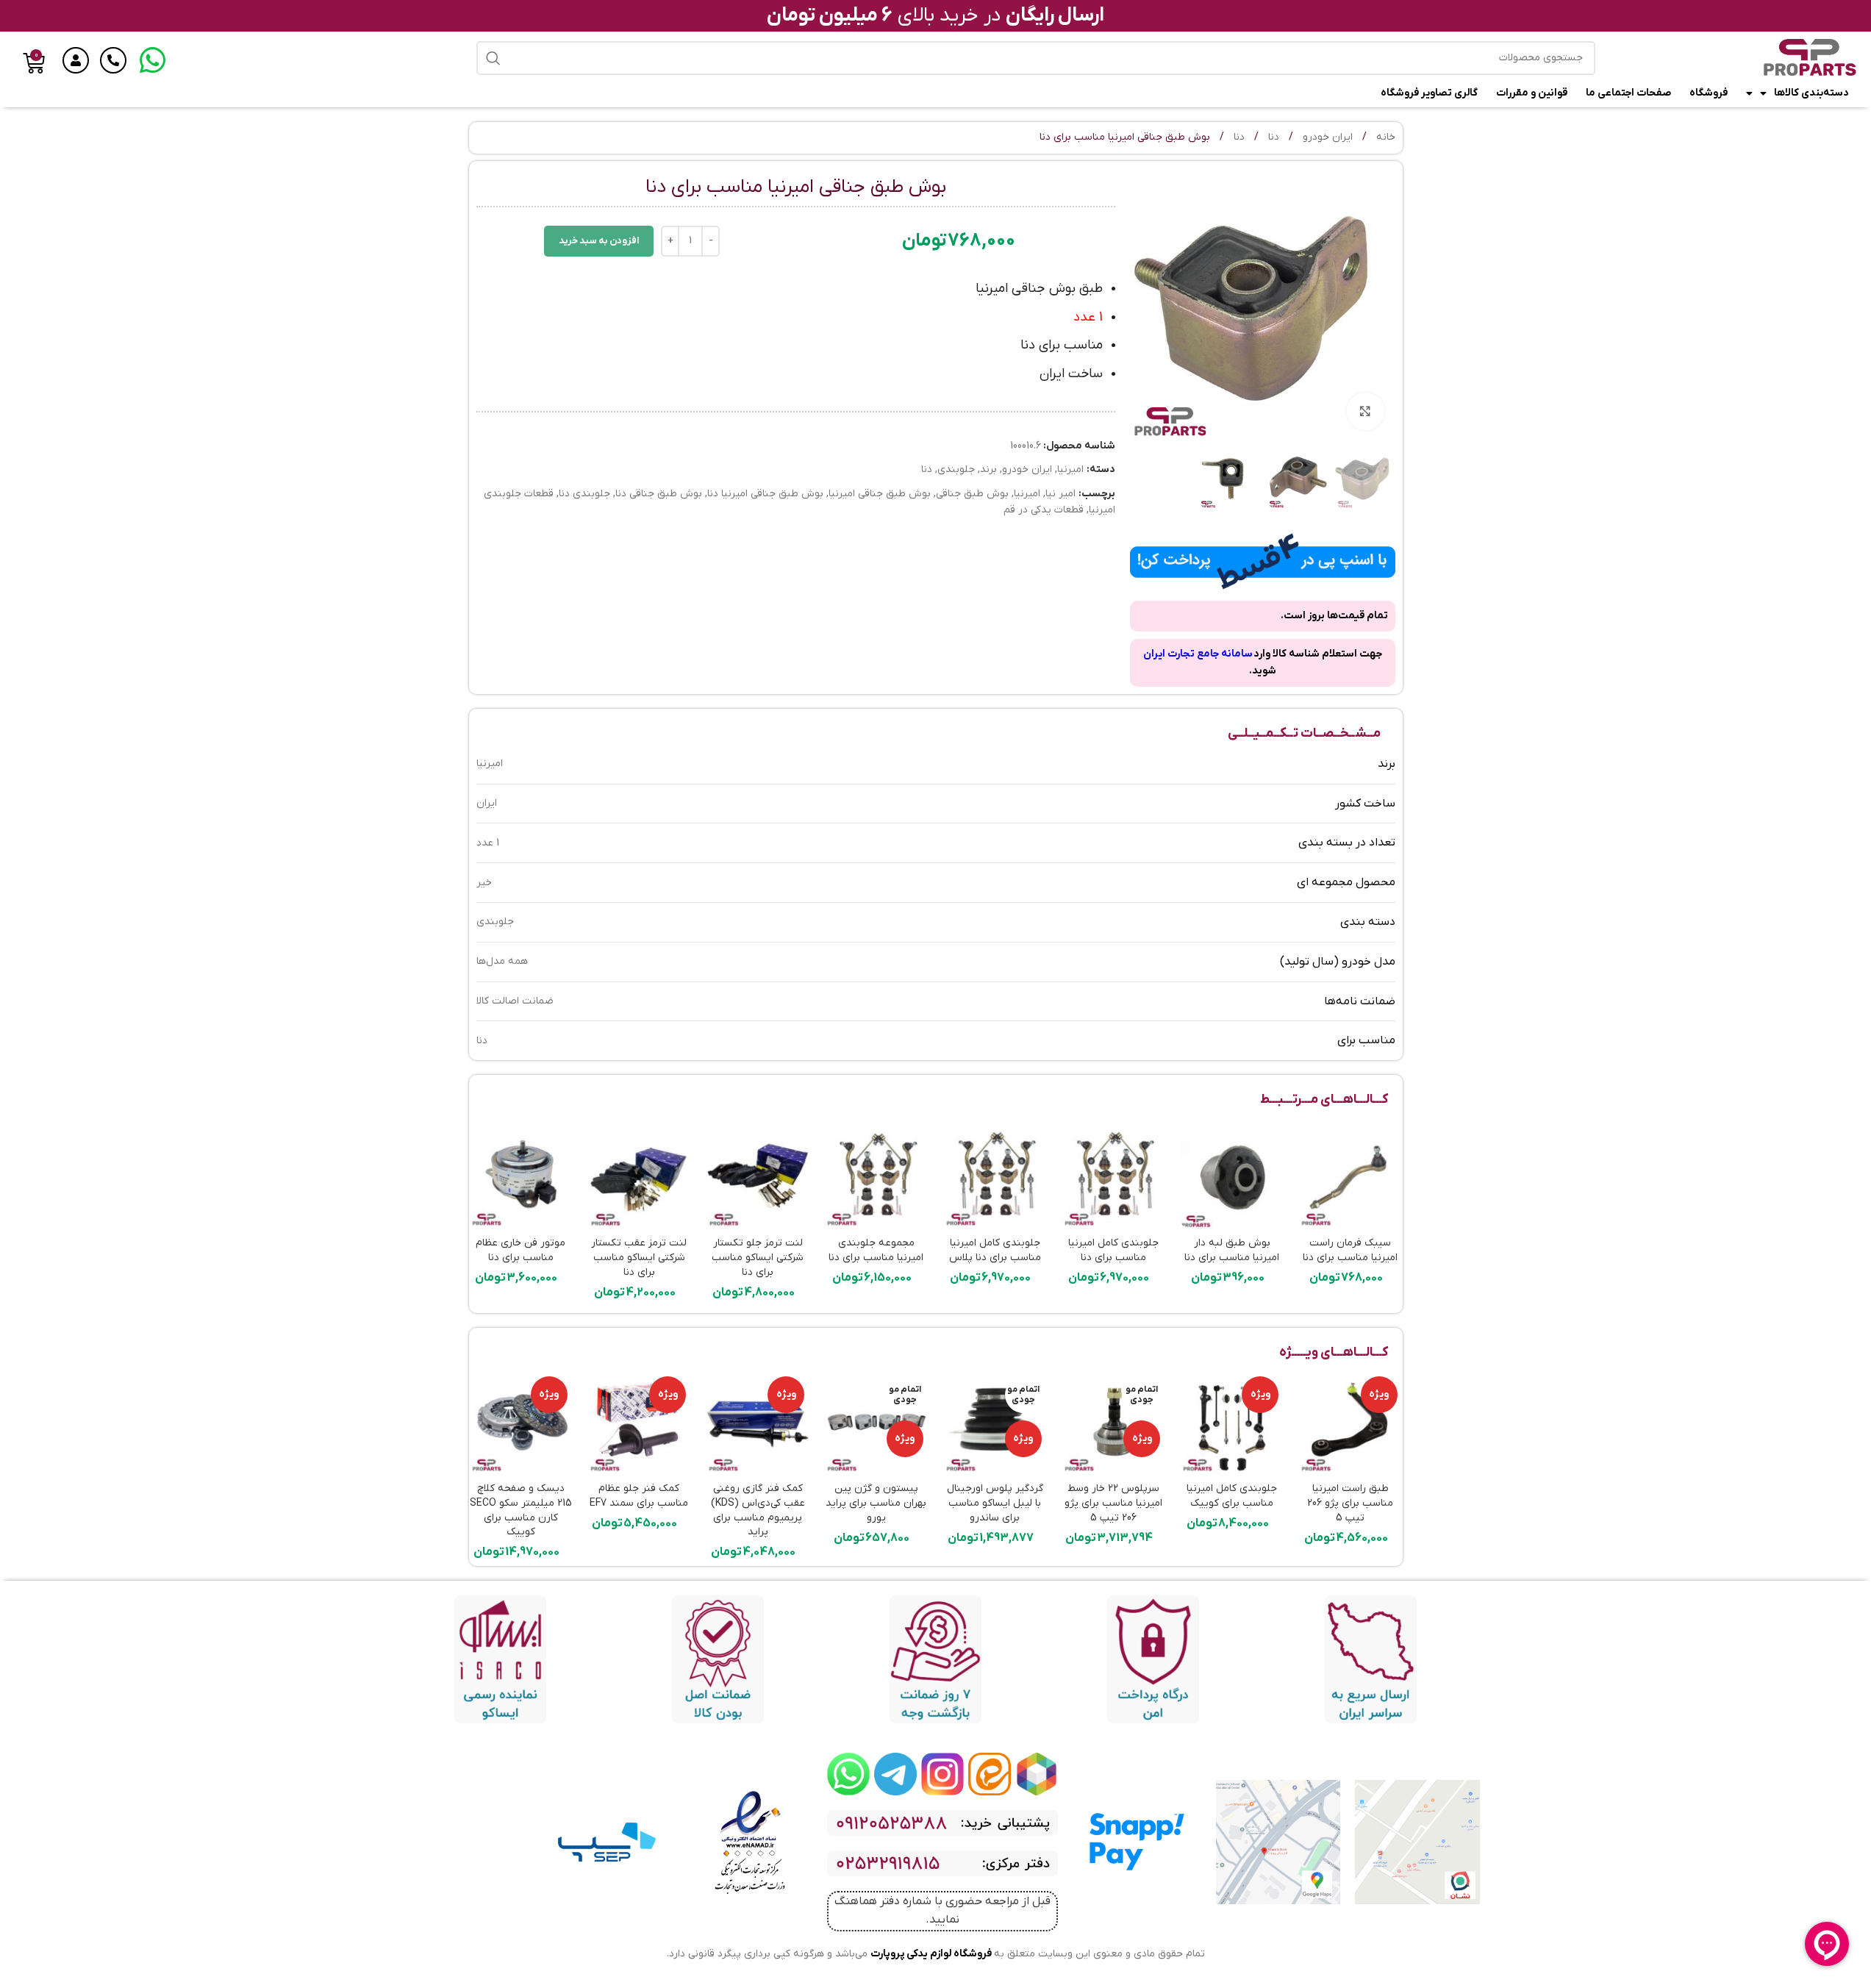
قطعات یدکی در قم (1044, 510)
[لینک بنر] (1037, 1774)
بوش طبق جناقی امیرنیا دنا (765, 494)
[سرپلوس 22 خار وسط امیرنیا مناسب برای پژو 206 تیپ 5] (1113, 1423)
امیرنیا (1070, 469)
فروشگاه (1709, 93)
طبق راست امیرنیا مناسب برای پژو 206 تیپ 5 (1350, 1503)
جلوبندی (956, 469)
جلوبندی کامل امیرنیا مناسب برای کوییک (1232, 1496)
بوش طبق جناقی (972, 494)
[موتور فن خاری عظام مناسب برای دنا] (521, 1177)
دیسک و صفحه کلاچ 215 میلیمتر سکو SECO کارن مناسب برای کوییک (521, 1510)
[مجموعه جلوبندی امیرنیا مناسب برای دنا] (876, 1177)
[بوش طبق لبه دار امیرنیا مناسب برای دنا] (1232, 1177)
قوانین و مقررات (1532, 93)
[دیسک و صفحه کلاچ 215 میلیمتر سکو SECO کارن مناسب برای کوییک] (521, 1423)
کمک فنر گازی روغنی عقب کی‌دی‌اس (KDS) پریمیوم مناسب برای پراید (758, 1510)
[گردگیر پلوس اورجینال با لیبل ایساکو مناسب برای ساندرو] (995, 1423)
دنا (1272, 137)
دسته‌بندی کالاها (1811, 93)
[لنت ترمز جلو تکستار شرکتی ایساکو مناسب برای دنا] (758, 1177)
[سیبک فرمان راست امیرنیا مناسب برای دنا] (1350, 1177)
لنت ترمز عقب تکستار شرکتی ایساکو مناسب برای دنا (639, 1257)
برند (988, 469)
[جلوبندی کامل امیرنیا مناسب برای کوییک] (1232, 1423)
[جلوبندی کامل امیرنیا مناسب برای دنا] (1113, 1177)
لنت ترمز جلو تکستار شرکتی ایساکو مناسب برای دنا (758, 1257)
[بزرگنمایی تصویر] (1365, 411)
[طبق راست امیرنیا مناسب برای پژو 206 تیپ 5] (1350, 1423)
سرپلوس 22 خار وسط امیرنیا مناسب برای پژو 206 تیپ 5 (1113, 1503)
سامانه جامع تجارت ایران (1198, 654)
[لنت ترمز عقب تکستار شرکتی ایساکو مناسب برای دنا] (639, 1177)
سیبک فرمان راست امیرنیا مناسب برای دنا (1350, 1250)
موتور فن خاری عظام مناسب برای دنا (520, 1250)
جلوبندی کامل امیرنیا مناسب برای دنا (1113, 1250)
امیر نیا (1060, 494)
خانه (1384, 137)
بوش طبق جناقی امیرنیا (880, 494)
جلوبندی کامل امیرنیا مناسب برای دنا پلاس (995, 1250)
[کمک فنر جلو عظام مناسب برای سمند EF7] (639, 1423)
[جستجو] (493, 58)
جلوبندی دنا (584, 494)
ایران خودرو (1326, 137)
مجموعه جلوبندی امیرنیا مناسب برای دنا (876, 1250)
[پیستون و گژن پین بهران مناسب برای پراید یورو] (876, 1423)
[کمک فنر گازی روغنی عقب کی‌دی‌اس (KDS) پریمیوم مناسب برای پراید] (758, 1423)
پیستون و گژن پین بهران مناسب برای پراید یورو (876, 1503)
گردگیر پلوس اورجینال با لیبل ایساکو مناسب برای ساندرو (995, 1503)
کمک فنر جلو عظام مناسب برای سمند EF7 (639, 1496)
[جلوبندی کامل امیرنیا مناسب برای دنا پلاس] (995, 1177)
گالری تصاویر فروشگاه (1429, 93)
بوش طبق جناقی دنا (659, 494)
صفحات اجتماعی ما (1628, 93)
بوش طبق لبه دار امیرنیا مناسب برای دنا (1232, 1250)
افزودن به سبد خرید (599, 241)
